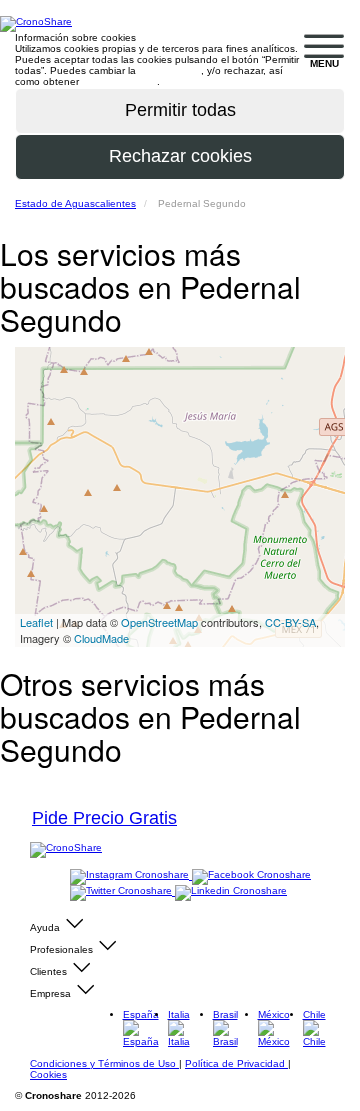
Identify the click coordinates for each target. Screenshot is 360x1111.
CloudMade (101, 638)
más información (119, 81)
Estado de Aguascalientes (75, 203)
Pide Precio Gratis (104, 818)
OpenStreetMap (159, 622)
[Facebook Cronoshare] (251, 875)
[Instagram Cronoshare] (131, 875)
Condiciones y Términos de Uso (104, 1063)
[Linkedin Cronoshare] (231, 891)
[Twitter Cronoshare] (122, 891)
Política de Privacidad (236, 1063)
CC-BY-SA (290, 622)
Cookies (48, 1074)
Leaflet (36, 622)
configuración (170, 70)
